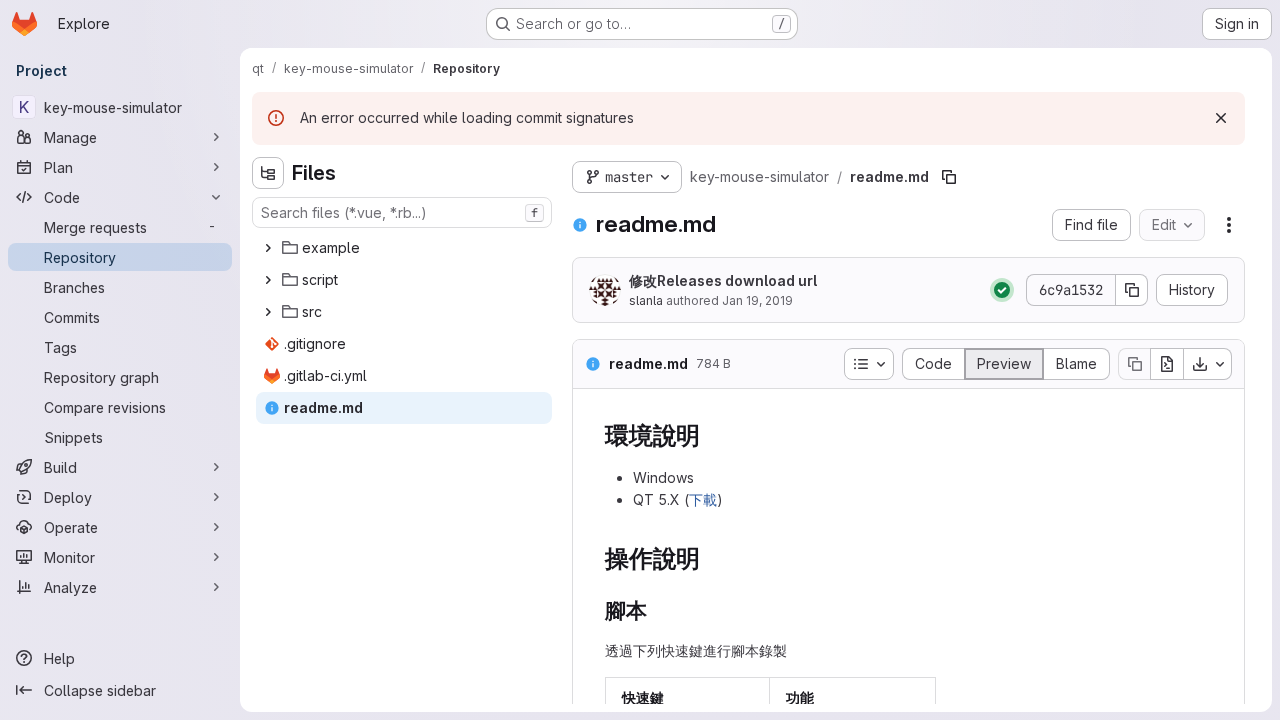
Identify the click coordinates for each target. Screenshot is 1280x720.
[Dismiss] (1221, 118)
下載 (703, 499)
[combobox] (402, 212)
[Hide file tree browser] (268, 173)
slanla (646, 300)
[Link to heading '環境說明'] (713, 435)
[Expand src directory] (268, 312)
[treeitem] (404, 248)
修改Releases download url (723, 280)
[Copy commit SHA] (1132, 290)
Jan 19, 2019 (757, 300)
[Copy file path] (949, 177)
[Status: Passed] (1002, 290)
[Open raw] (1167, 364)
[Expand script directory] (268, 280)
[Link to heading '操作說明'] (713, 558)
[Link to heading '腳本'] (658, 610)
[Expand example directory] (268, 248)
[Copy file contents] (1134, 364)
